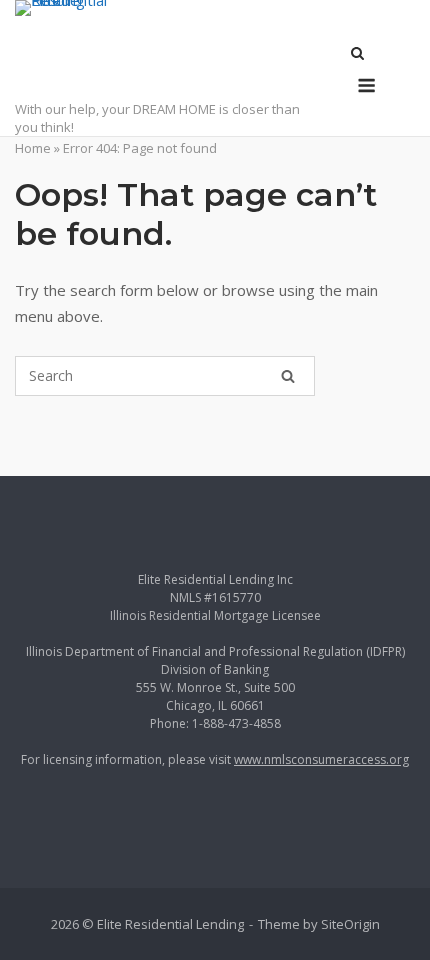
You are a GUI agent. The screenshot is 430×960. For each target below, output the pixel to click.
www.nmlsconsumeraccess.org (321, 759)
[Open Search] (357, 55)
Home (33, 148)
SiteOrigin (350, 924)
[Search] (288, 376)
